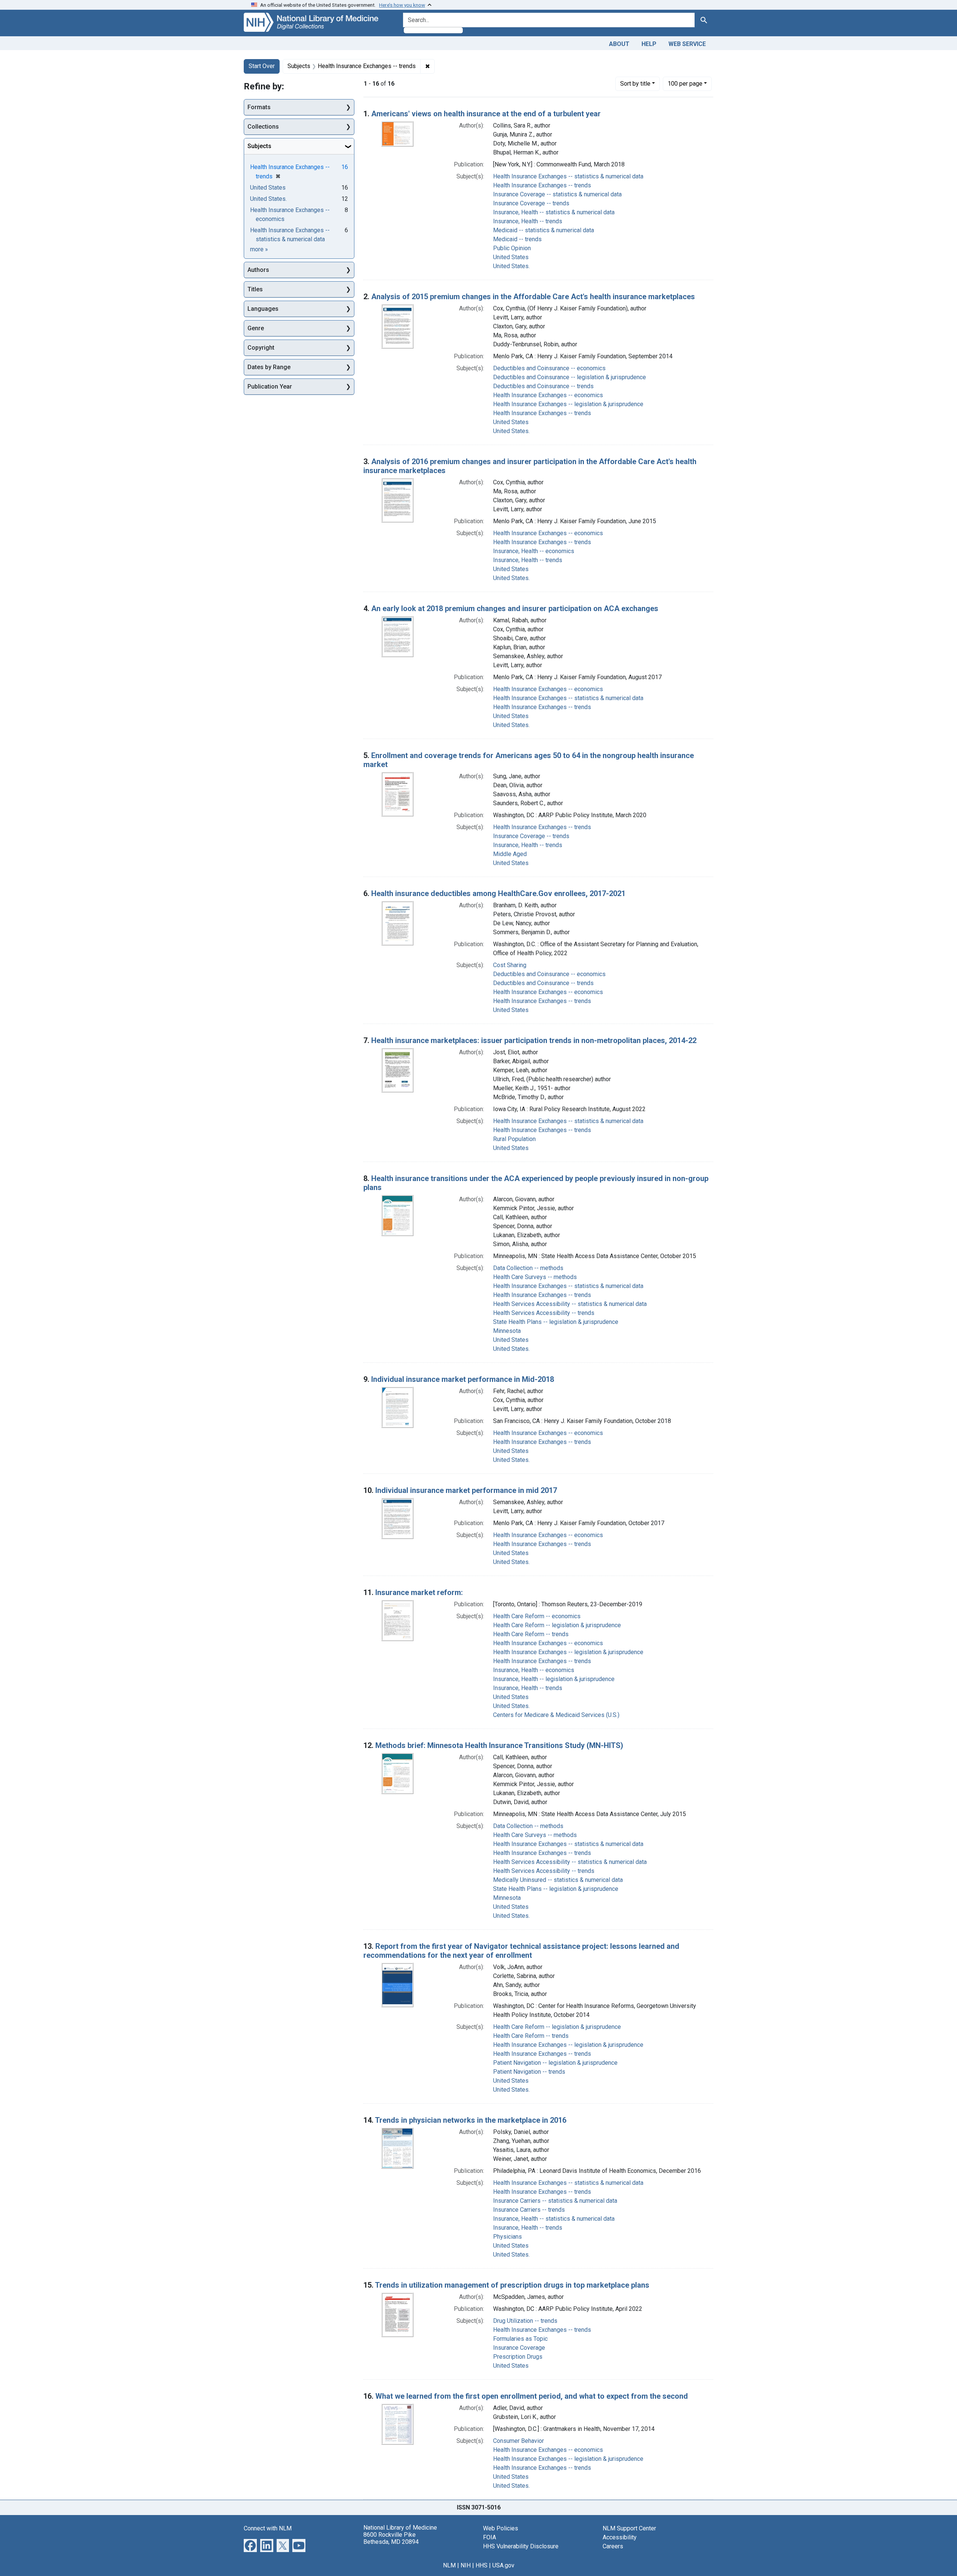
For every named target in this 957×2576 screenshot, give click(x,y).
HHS (481, 2565)
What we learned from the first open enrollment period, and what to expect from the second (532, 2396)
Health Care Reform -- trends (531, 1634)
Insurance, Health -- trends (528, 221)
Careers (613, 2546)
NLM (449, 2565)
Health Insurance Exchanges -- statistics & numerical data (568, 176)
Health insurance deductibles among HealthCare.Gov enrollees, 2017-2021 (498, 893)
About (619, 44)
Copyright (261, 348)
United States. (511, 266)
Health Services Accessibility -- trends (544, 1313)
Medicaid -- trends (517, 239)
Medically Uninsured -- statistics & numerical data (558, 1880)
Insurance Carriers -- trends (529, 2210)
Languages (263, 309)
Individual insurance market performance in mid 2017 (466, 1490)
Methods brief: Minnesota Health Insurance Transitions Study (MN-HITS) (499, 1745)
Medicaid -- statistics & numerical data (544, 230)
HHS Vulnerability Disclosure (521, 2546)
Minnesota (507, 1331)
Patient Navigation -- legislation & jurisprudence (555, 2063)
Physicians (507, 2237)
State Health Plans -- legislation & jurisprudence (556, 1322)
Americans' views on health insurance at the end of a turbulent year (486, 114)
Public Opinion (512, 248)
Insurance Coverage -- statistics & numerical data (557, 194)
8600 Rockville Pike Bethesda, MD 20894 (391, 2538)
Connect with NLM (268, 2528)
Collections (263, 127)
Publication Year (270, 387)
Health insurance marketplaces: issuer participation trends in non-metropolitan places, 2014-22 (534, 1040)
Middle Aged (510, 854)
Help (649, 44)
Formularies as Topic (520, 2339)
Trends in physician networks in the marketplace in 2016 (471, 2120)
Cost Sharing (510, 965)
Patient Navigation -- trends (529, 2072)
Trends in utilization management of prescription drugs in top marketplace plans (512, 2285)
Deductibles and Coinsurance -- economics (549, 368)
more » (259, 249)
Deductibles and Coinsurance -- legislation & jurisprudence (570, 377)
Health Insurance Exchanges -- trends (542, 185)
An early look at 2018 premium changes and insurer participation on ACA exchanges (515, 608)
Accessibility (620, 2537)
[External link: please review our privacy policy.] (250, 2545)
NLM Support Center (629, 2528)
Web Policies (501, 2528)
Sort (635, 84)
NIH (466, 2565)
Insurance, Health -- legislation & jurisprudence (554, 1679)
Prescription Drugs (518, 2357)
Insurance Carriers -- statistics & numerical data (555, 2201)
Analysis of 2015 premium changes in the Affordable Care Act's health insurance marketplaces (533, 297)
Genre (256, 328)
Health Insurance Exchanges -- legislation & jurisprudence (568, 404)
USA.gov (503, 2565)
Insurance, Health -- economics (534, 551)
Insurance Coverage (519, 2348)
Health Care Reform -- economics (537, 1616)
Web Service (687, 44)
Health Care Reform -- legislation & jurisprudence (557, 1625)
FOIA (490, 2537)
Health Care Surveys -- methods (535, 1277)
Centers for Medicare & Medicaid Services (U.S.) (556, 1715)
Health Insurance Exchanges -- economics (548, 395)
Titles (255, 289)
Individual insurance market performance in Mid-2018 (463, 1379)
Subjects (259, 146)
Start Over (262, 66)
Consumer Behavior (518, 2441)
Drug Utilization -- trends (525, 2321)
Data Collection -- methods (528, 1268)
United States (511, 257)
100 (685, 83)
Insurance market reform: (419, 1592)
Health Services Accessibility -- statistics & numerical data (570, 1304)
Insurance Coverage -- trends (531, 203)
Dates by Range (269, 367)
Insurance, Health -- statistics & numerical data (554, 212)
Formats (259, 107)
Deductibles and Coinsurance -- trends (543, 386)
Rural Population (514, 1139)
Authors (258, 270)
